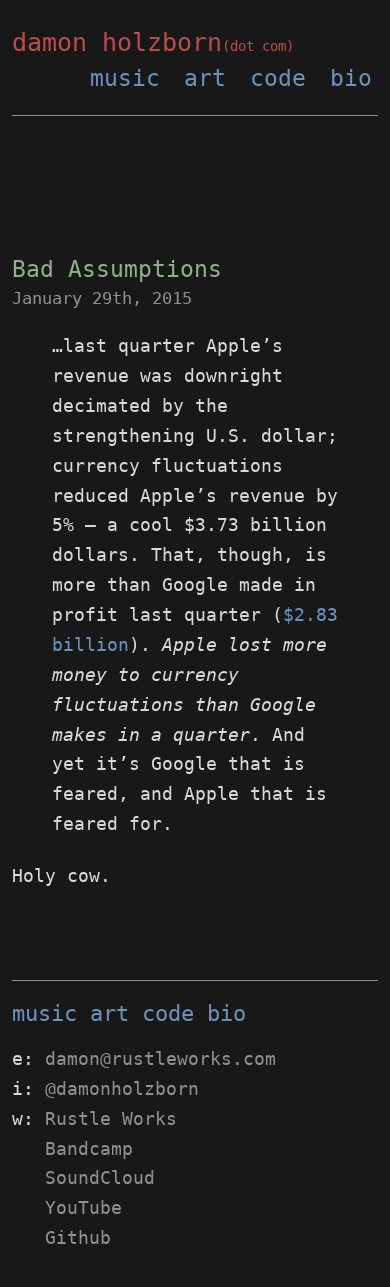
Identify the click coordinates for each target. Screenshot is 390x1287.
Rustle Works (111, 1118)
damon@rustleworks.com (160, 1058)
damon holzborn (153, 42)
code (278, 78)
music (125, 78)
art (205, 78)
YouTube (83, 1207)
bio (351, 78)
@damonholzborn (122, 1088)
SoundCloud (100, 1177)
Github (78, 1237)
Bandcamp (89, 1148)
